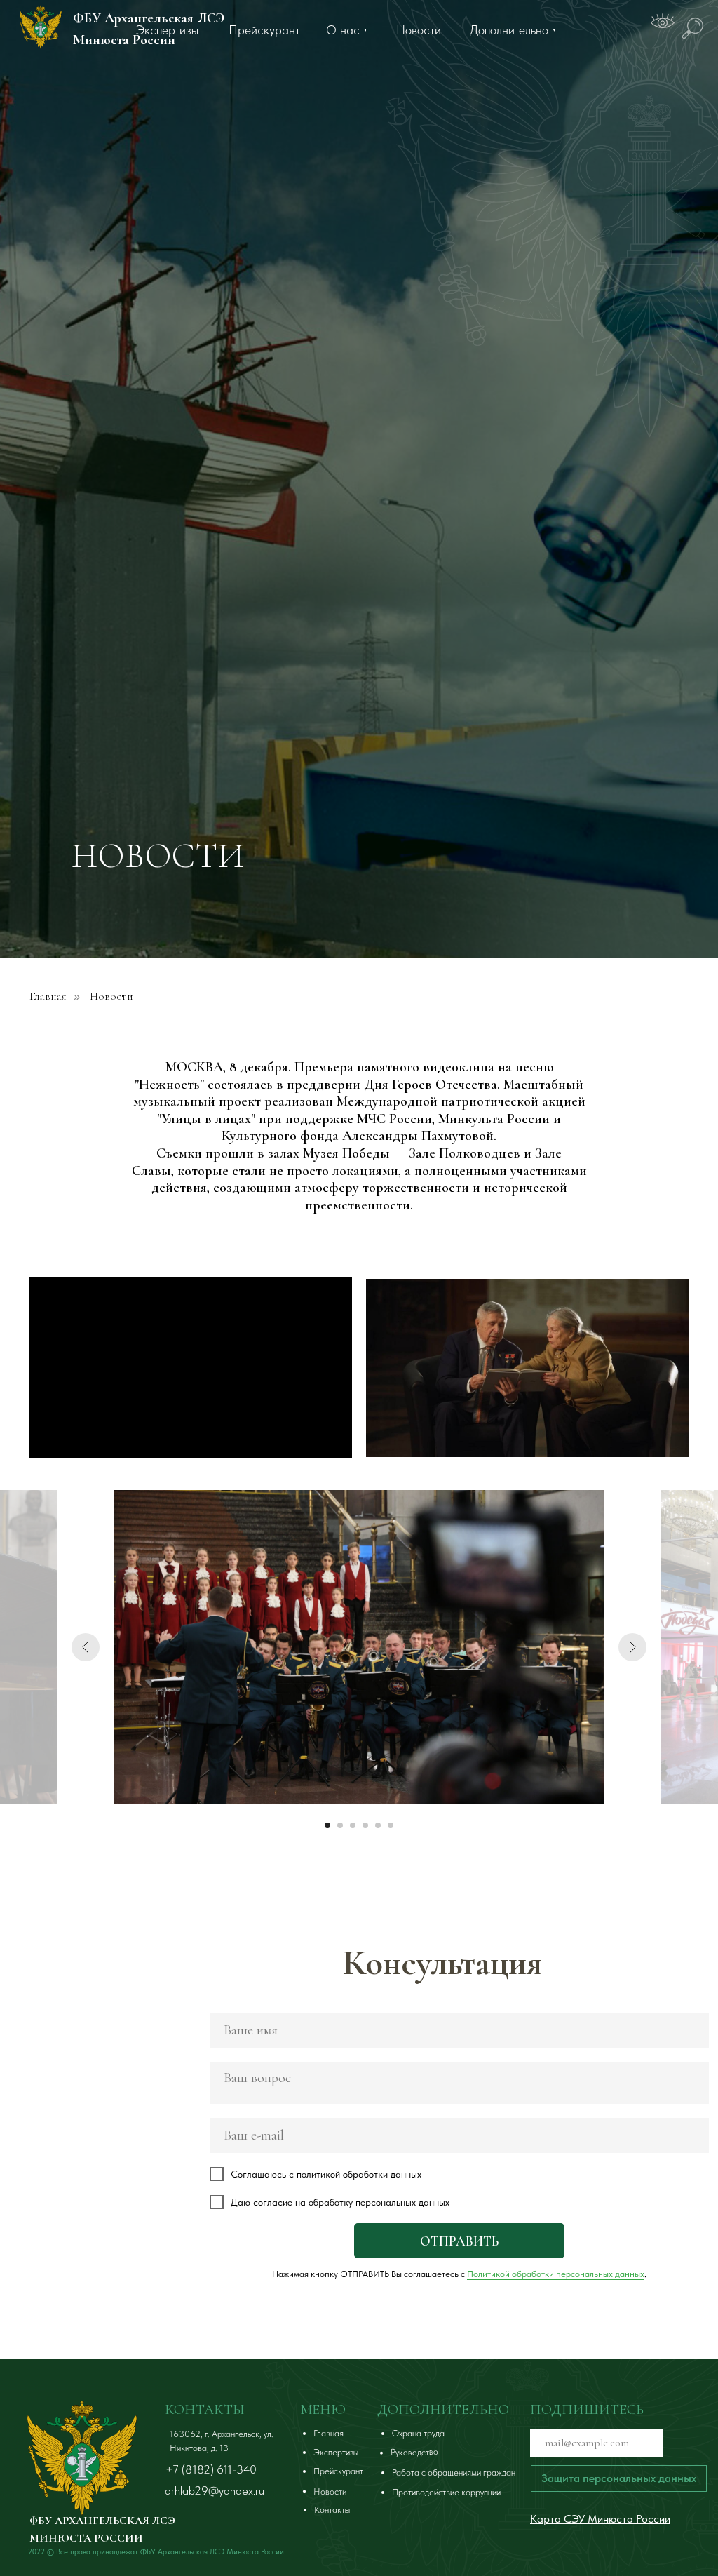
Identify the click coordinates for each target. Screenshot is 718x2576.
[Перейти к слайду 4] (365, 1825)
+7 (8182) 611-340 (211, 2469)
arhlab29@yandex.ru (215, 2490)
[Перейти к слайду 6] (391, 1825)
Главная (48, 997)
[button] (619, 2478)
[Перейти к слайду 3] (353, 1825)
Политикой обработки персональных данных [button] (556, 2274)
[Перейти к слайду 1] (327, 1825)
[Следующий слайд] (632, 1647)
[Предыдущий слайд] (86, 1647)
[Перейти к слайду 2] (340, 1825)
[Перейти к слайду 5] (378, 1825)
